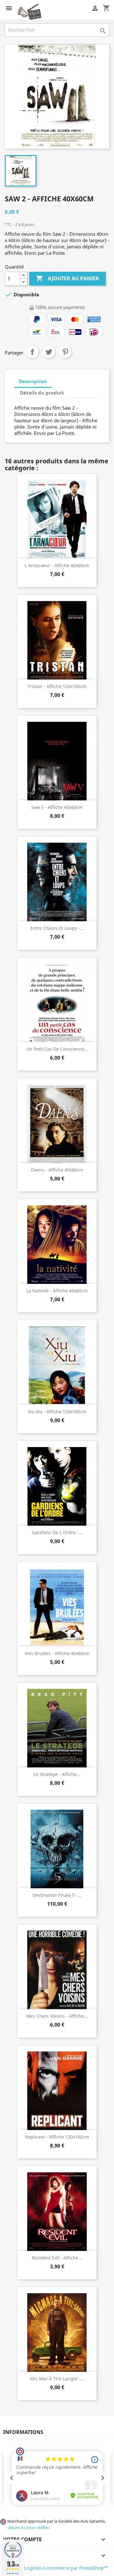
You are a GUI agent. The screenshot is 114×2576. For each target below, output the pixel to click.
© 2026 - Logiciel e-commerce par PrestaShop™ (56, 2568)
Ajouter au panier (67, 278)
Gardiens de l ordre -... (57, 1532)
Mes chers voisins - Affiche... (57, 2016)
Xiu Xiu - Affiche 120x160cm (57, 1412)
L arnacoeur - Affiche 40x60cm (57, 565)
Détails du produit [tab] (42, 393)
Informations (23, 2432)
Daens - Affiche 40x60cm (57, 1170)
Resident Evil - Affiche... (57, 2258)
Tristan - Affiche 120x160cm (57, 686)
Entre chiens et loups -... (57, 928)
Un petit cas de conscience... (57, 1049)
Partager (32, 352)
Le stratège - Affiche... (57, 1774)
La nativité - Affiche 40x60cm (57, 1291)
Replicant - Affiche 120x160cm (57, 2137)
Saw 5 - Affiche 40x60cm (57, 807)
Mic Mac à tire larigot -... (57, 2379)
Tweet (49, 352)
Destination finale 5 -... (57, 1895)
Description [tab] (33, 381)
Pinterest (65, 352)
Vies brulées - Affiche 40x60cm (57, 1653)
